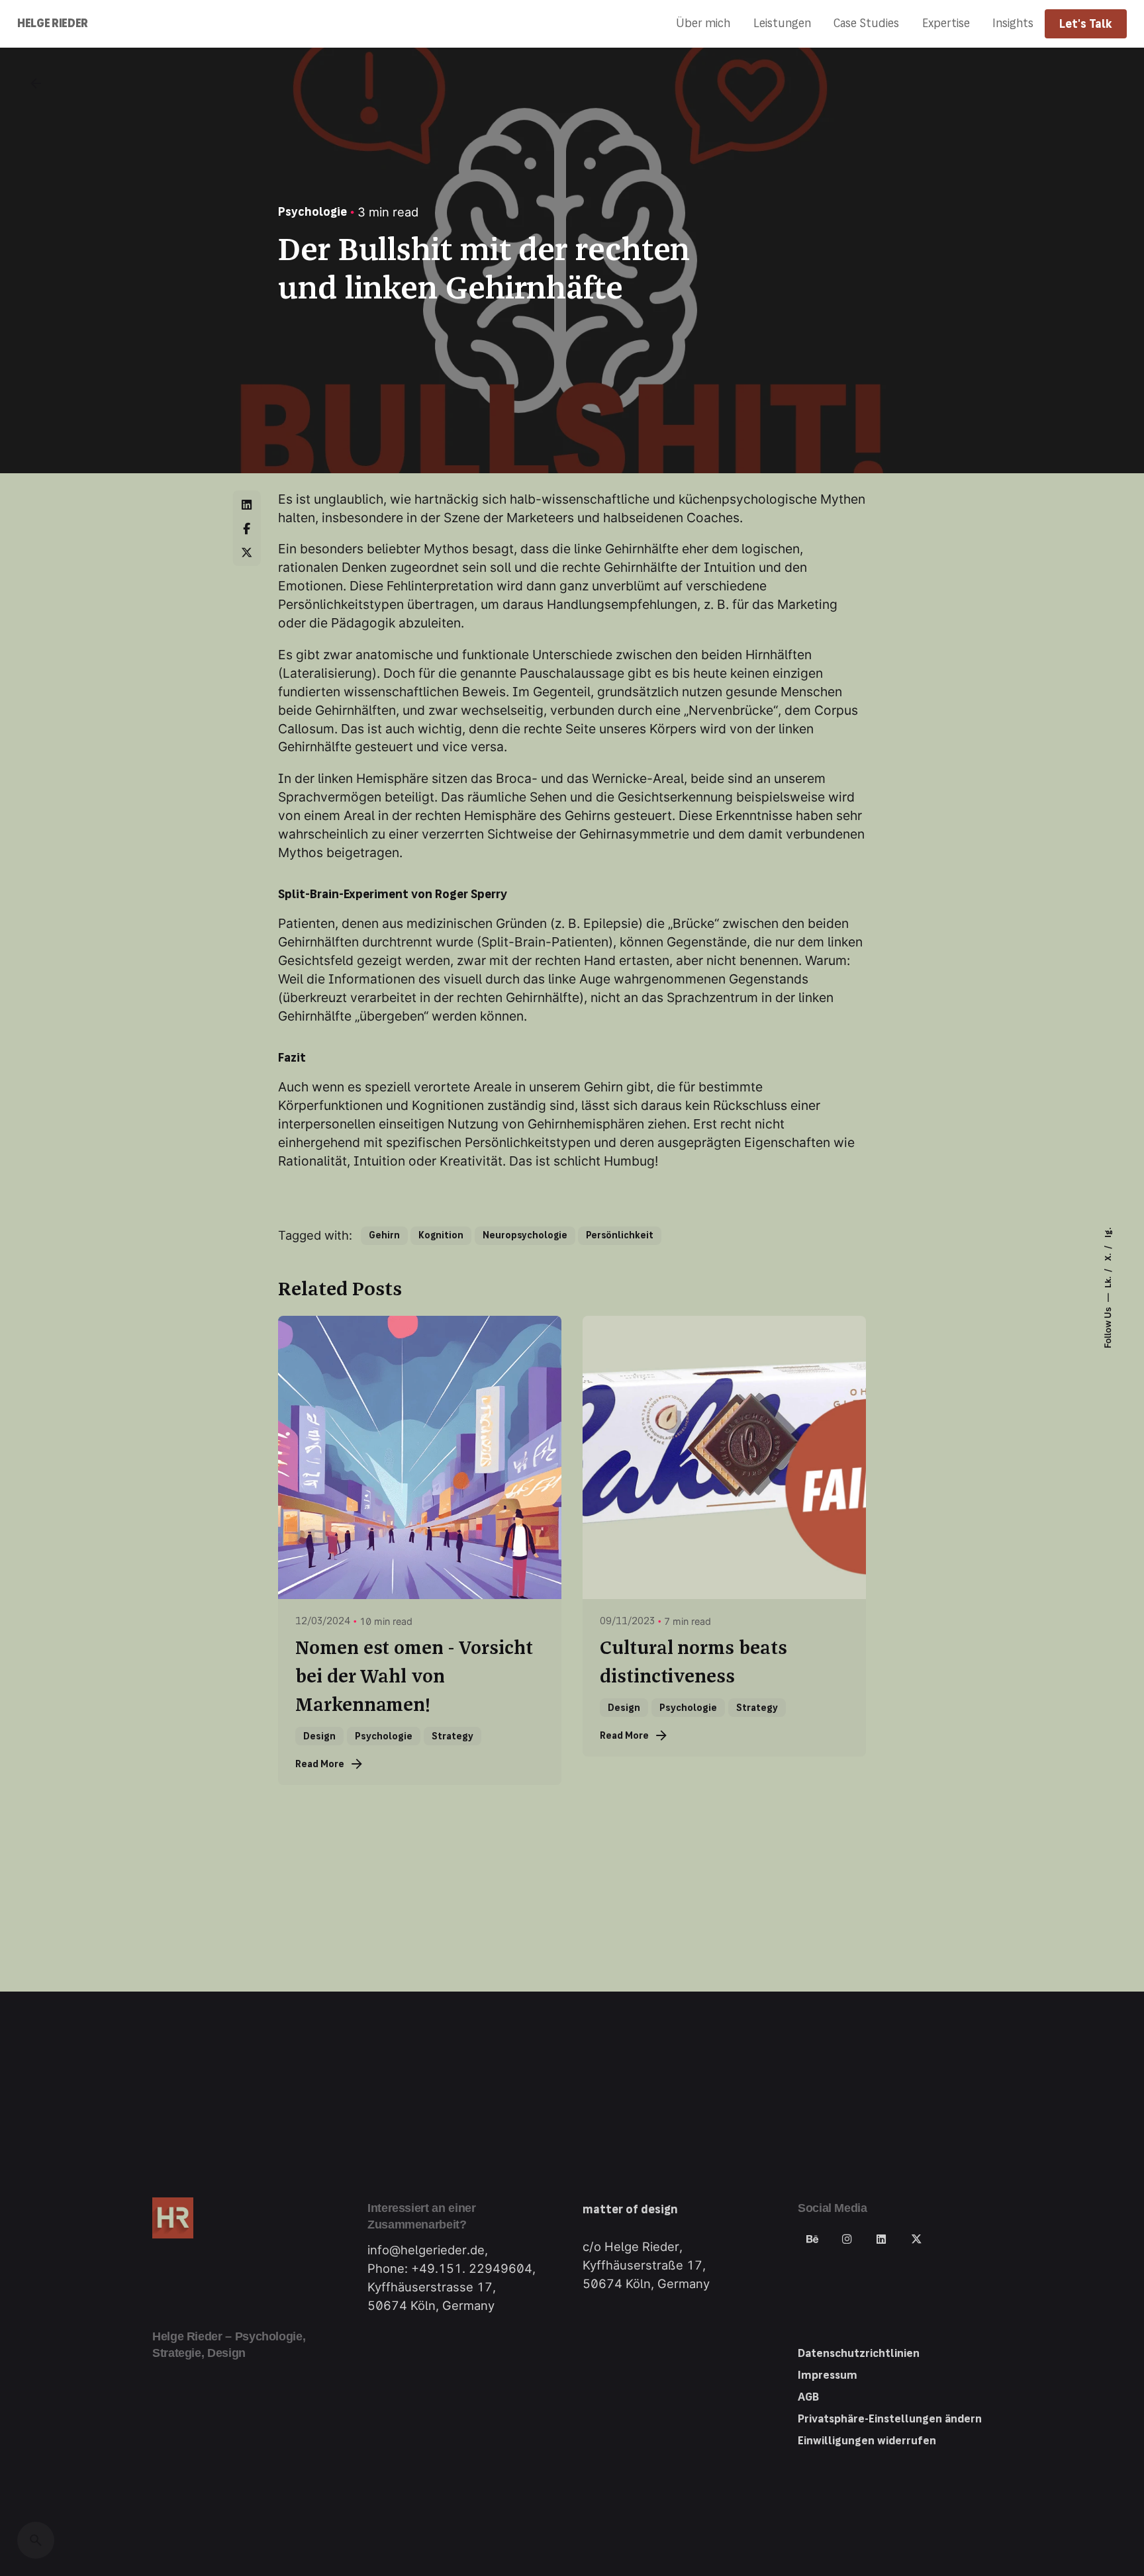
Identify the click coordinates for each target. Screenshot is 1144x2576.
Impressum (828, 2375)
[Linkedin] (247, 504)
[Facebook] (247, 528)
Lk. (1108, 1281)
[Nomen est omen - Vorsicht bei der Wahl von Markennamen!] (420, 1457)
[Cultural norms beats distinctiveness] (724, 1457)
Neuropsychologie (525, 1235)
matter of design (630, 2209)
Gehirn (384, 1235)
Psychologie (312, 212)
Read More (320, 1764)
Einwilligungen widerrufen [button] (867, 2441)
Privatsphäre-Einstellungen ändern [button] (890, 2419)
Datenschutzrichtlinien (859, 2353)
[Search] (36, 2540)
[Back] (36, 83)
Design (319, 1736)
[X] (247, 552)
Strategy (453, 1736)
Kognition (441, 1235)
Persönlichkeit (620, 1235)
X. (1108, 1256)
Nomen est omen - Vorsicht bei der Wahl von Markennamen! (414, 1677)
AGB (808, 2397)
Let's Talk (1086, 24)
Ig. (1108, 1233)
